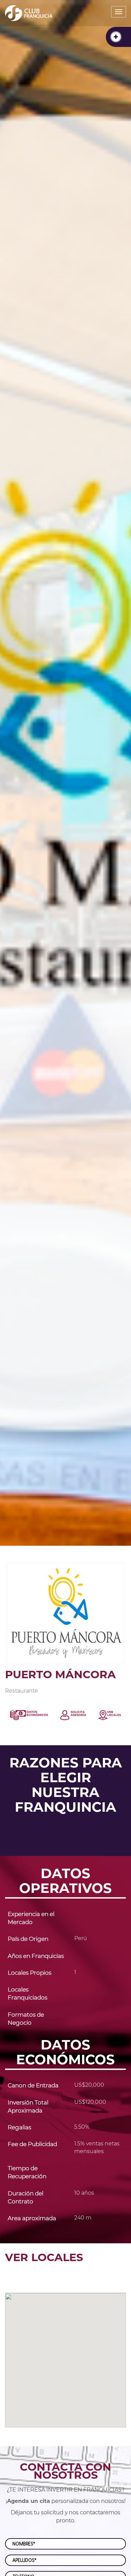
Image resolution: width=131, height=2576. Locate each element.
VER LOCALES (44, 2257)
